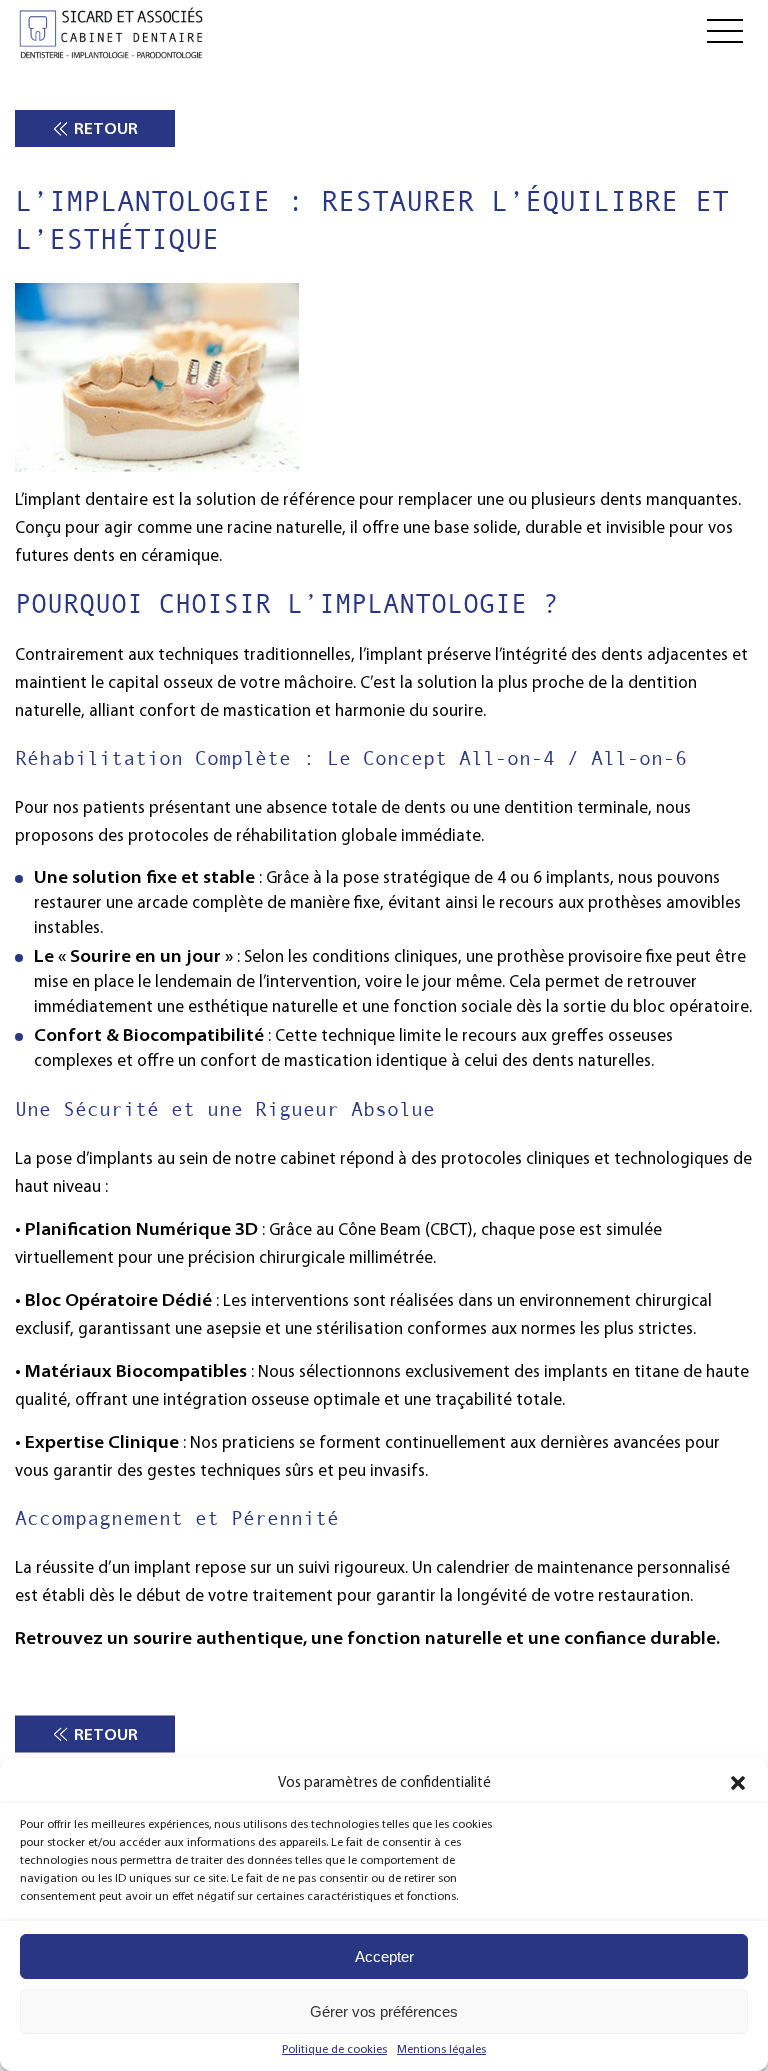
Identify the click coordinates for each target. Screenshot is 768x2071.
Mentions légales (441, 2050)
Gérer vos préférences (384, 2011)
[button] (738, 1783)
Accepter (384, 1956)
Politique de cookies (334, 2050)
